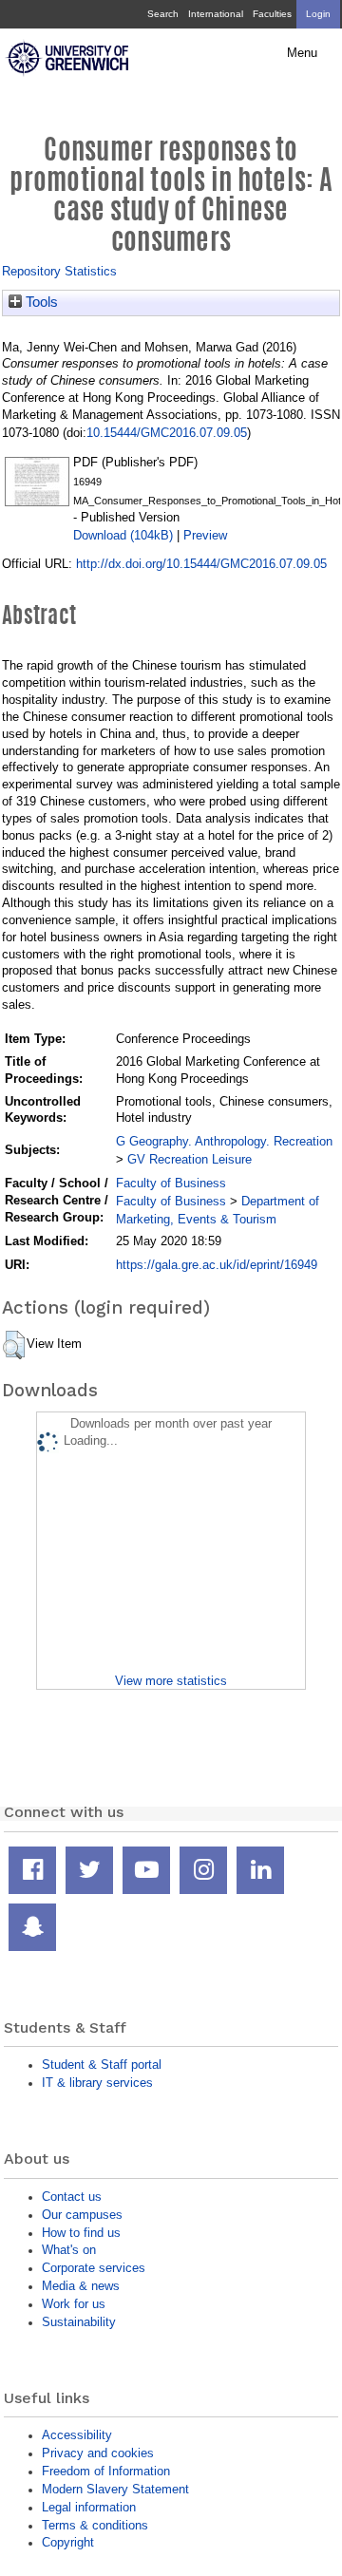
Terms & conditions (95, 2525)
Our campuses (82, 2215)
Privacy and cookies (98, 2453)
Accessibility (77, 2435)
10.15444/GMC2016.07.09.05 (167, 433)
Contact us (72, 2197)
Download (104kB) (123, 535)
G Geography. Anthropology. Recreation (224, 1141)
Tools (40, 302)
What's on (69, 2250)
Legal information (89, 2507)
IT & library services (97, 2083)
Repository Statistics (59, 271)
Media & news (81, 2286)
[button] (14, 1345)
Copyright (68, 2542)
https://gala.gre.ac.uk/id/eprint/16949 (217, 1265)
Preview (205, 535)
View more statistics (171, 1681)
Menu (302, 53)
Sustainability (79, 2322)
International (216, 14)
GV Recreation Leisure (190, 1159)
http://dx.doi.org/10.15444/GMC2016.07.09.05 (201, 564)
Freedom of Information (106, 2471)
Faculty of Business (171, 1183)
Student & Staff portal (102, 2065)
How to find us (81, 2233)
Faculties (272, 14)
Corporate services (94, 2268)
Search (163, 14)
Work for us (74, 2304)
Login (318, 14)
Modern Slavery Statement (115, 2489)
